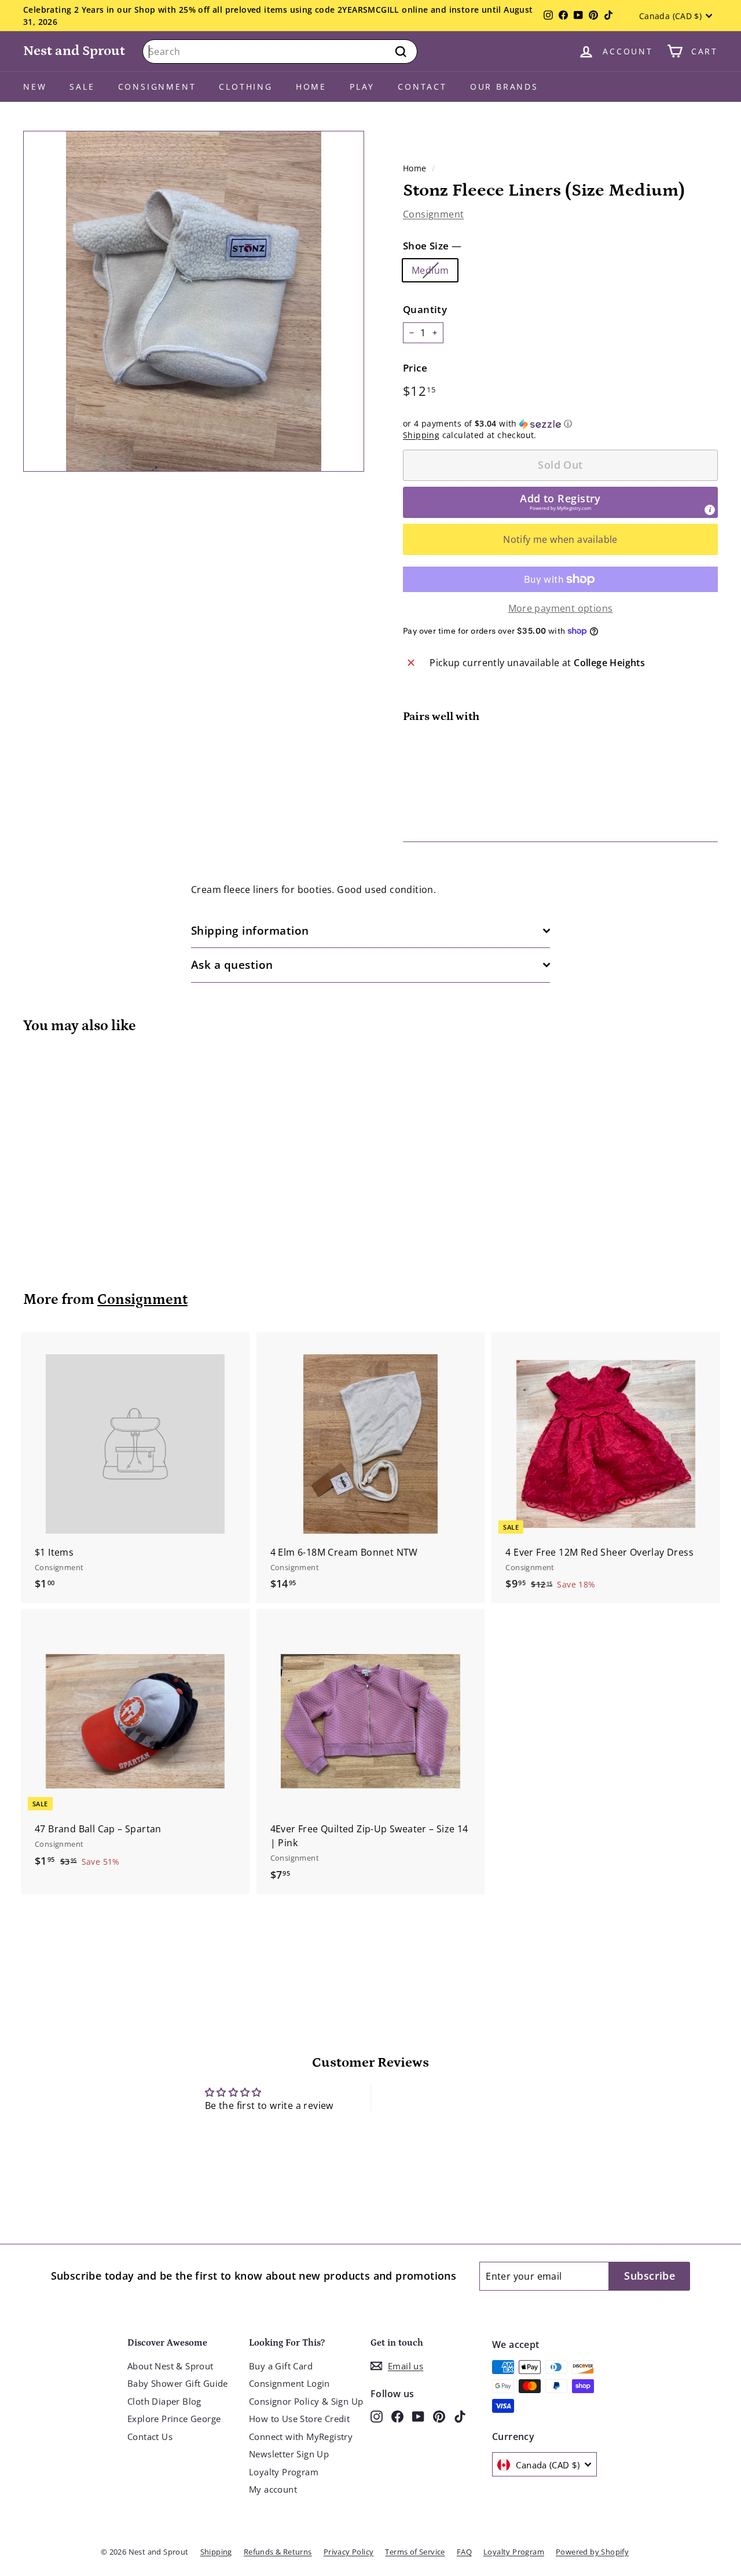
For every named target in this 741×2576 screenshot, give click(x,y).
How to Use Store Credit (299, 2419)
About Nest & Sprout (170, 2366)
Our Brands (504, 87)
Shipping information (250, 931)
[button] (560, 424)
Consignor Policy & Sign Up (306, 2401)
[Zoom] (194, 301)
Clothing (245, 87)
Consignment (157, 87)
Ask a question (232, 965)
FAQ (464, 2552)
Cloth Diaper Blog (164, 2401)
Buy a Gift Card (281, 2366)
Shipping (421, 435)
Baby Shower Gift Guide (178, 2383)
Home (311, 87)
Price (415, 368)
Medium (430, 270)
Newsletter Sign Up (289, 2454)
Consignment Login (289, 2383)
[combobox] (280, 52)
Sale (82, 87)
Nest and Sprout (74, 51)
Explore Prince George (174, 2419)
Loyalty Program (284, 2472)
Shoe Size (432, 246)
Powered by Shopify (592, 2552)
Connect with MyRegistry (301, 2437)
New (35, 87)
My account (273, 2489)
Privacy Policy (349, 2552)
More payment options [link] (561, 608)
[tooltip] (710, 510)
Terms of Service (415, 2552)
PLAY (362, 87)
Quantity (425, 309)
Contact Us (150, 2437)
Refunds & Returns (278, 2552)
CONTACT (422, 87)
